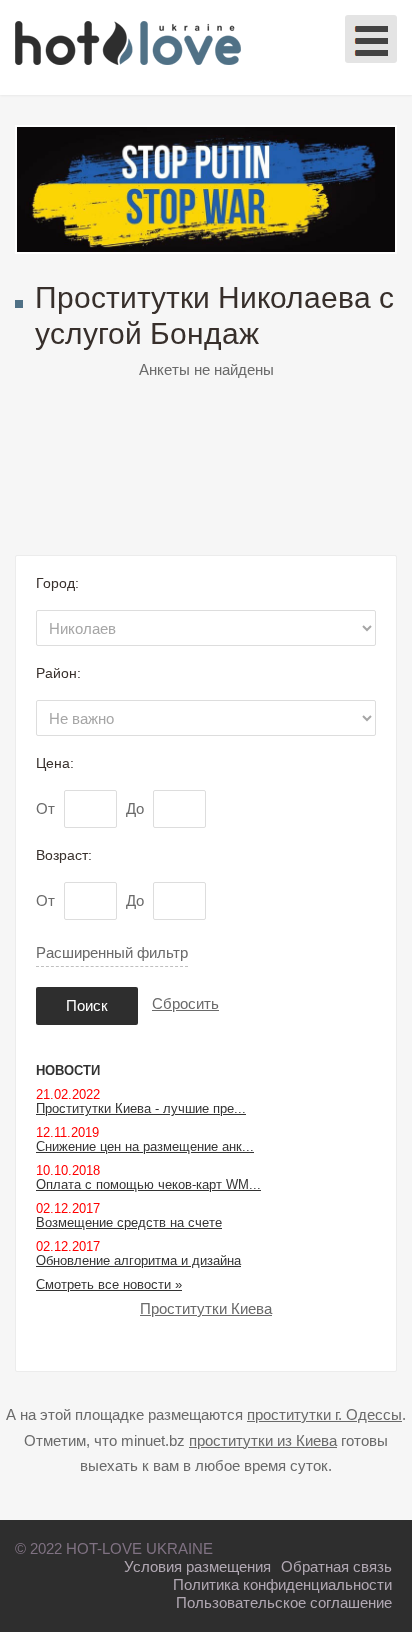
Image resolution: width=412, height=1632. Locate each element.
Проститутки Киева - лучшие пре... (141, 1108)
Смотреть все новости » (109, 1284)
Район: (58, 673)
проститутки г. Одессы (324, 1414)
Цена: (55, 763)
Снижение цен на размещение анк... (145, 1146)
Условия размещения (197, 1566)
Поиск (87, 1005)
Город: (57, 583)
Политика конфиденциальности (282, 1584)
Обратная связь (336, 1566)
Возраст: (64, 855)
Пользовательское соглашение (284, 1602)
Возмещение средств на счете (129, 1222)
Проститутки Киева (206, 1308)
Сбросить (185, 1003)
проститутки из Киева (263, 1440)
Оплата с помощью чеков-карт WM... (148, 1184)
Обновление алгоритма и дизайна (138, 1260)
